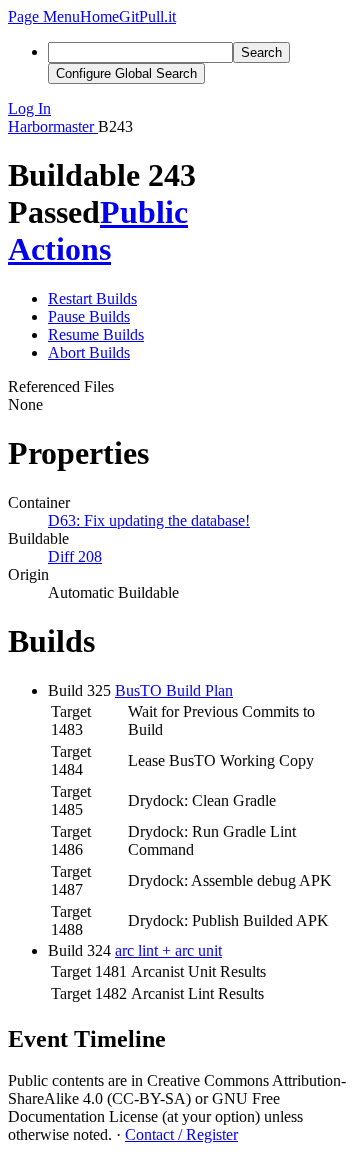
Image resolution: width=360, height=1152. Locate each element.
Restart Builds (92, 298)
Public (144, 212)
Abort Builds (89, 352)
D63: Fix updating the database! (149, 520)
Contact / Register (181, 1134)
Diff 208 (75, 556)
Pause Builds (89, 316)
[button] (44, 16)
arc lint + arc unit (168, 950)
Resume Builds (96, 334)
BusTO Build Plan (174, 690)
